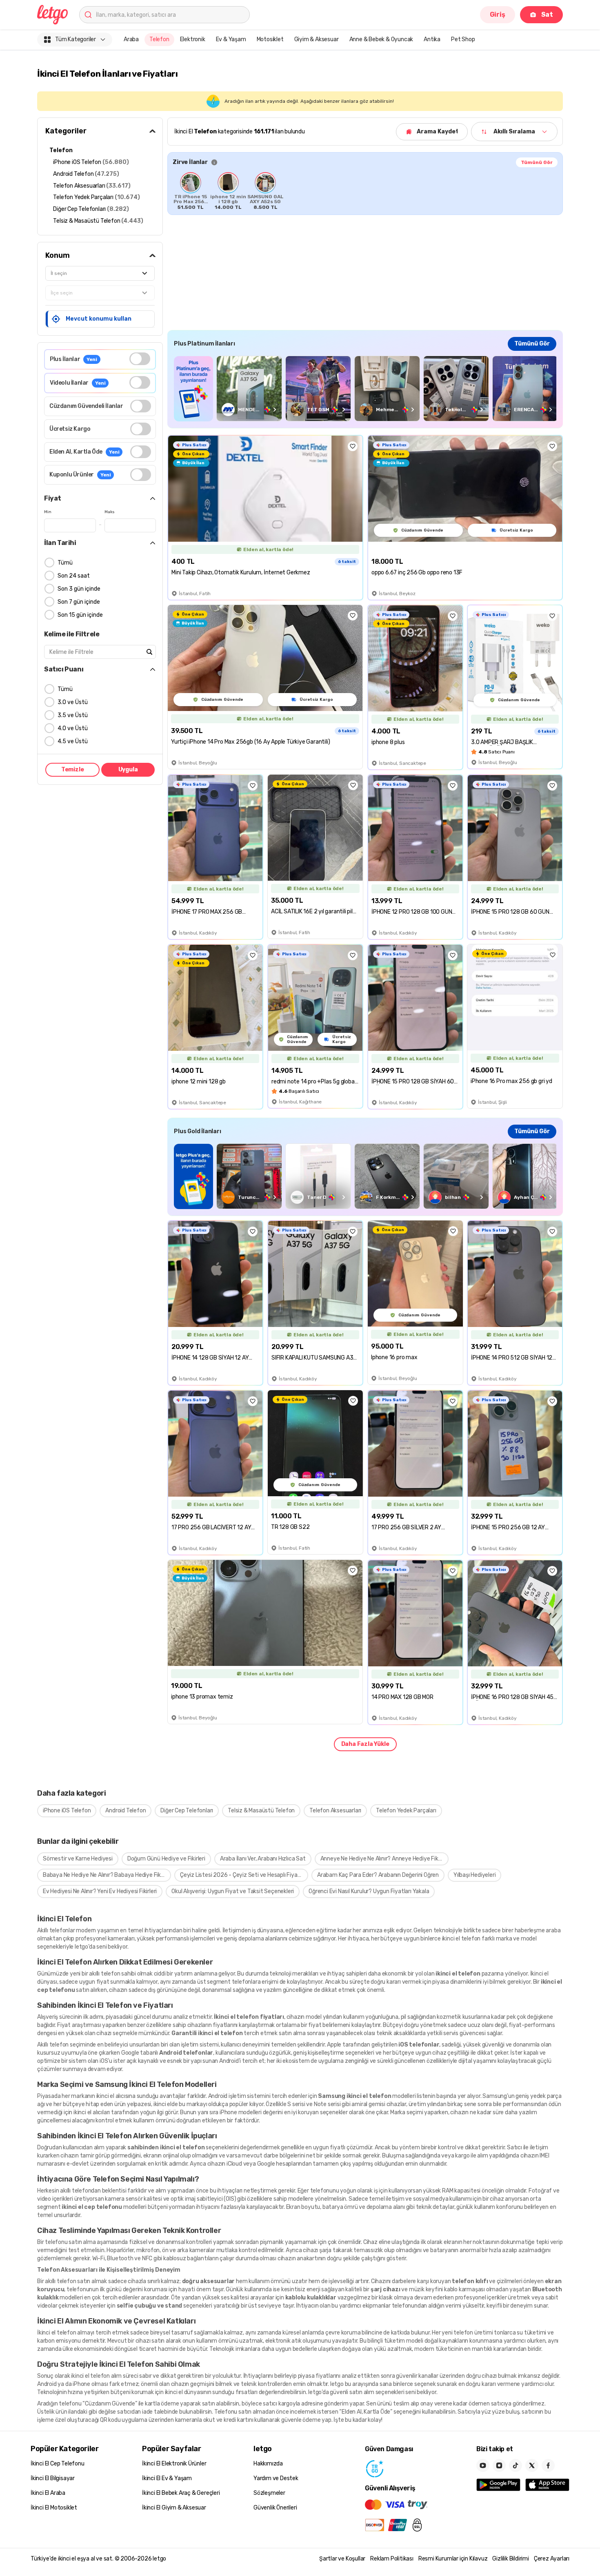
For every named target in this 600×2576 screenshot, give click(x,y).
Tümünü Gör (537, 162)
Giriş (498, 14)
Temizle (73, 770)
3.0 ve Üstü (73, 702)
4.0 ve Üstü (73, 728)
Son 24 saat (74, 576)
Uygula (128, 770)
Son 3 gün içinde (79, 589)
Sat (547, 14)
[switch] (140, 359)
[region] (365, 191)
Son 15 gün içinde (80, 615)
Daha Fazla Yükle (365, 1744)
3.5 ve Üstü (73, 715)
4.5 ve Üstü (73, 741)
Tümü (65, 563)
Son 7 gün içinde (79, 602)
